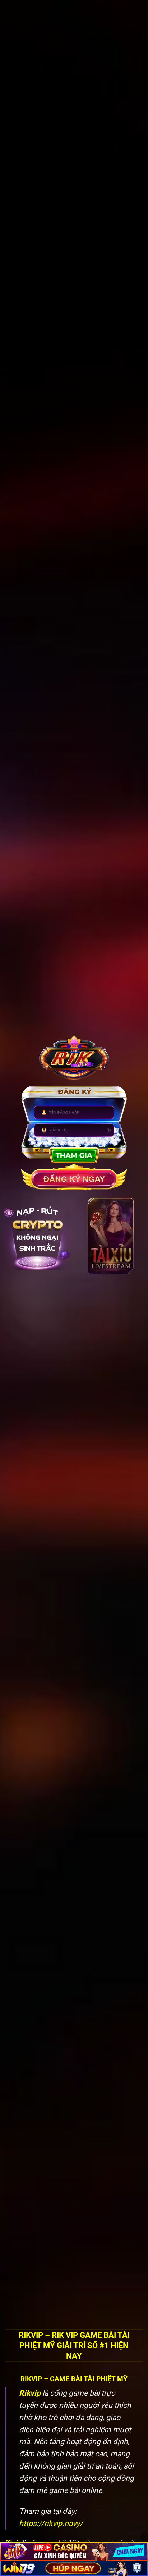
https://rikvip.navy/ (51, 2523)
